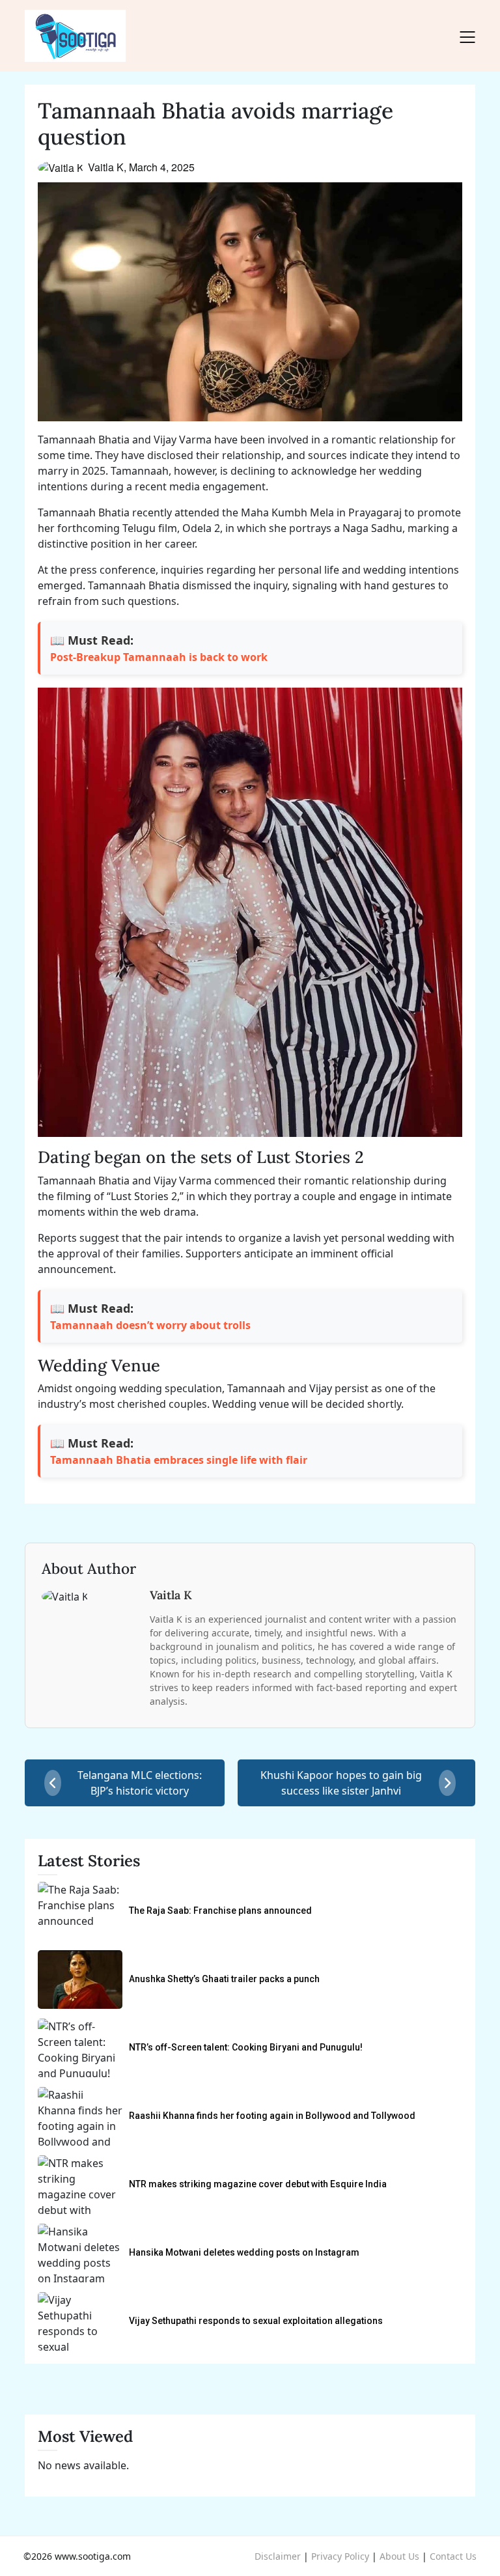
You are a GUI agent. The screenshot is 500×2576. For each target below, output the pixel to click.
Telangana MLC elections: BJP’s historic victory (140, 1783)
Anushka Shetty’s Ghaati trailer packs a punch (224, 1979)
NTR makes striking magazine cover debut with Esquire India (258, 2184)
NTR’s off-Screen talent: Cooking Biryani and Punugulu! (246, 2047)
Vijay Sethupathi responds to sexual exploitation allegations (256, 2321)
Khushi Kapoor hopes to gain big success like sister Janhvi (341, 1783)
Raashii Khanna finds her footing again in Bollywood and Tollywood (272, 2116)
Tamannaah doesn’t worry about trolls (150, 1325)
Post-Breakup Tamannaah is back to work (159, 657)
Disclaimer (278, 2556)
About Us (399, 2556)
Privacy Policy (340, 2556)
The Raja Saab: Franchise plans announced (220, 1911)
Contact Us (453, 2556)
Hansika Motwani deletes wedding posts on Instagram (244, 2252)
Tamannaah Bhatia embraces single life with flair (179, 1460)
